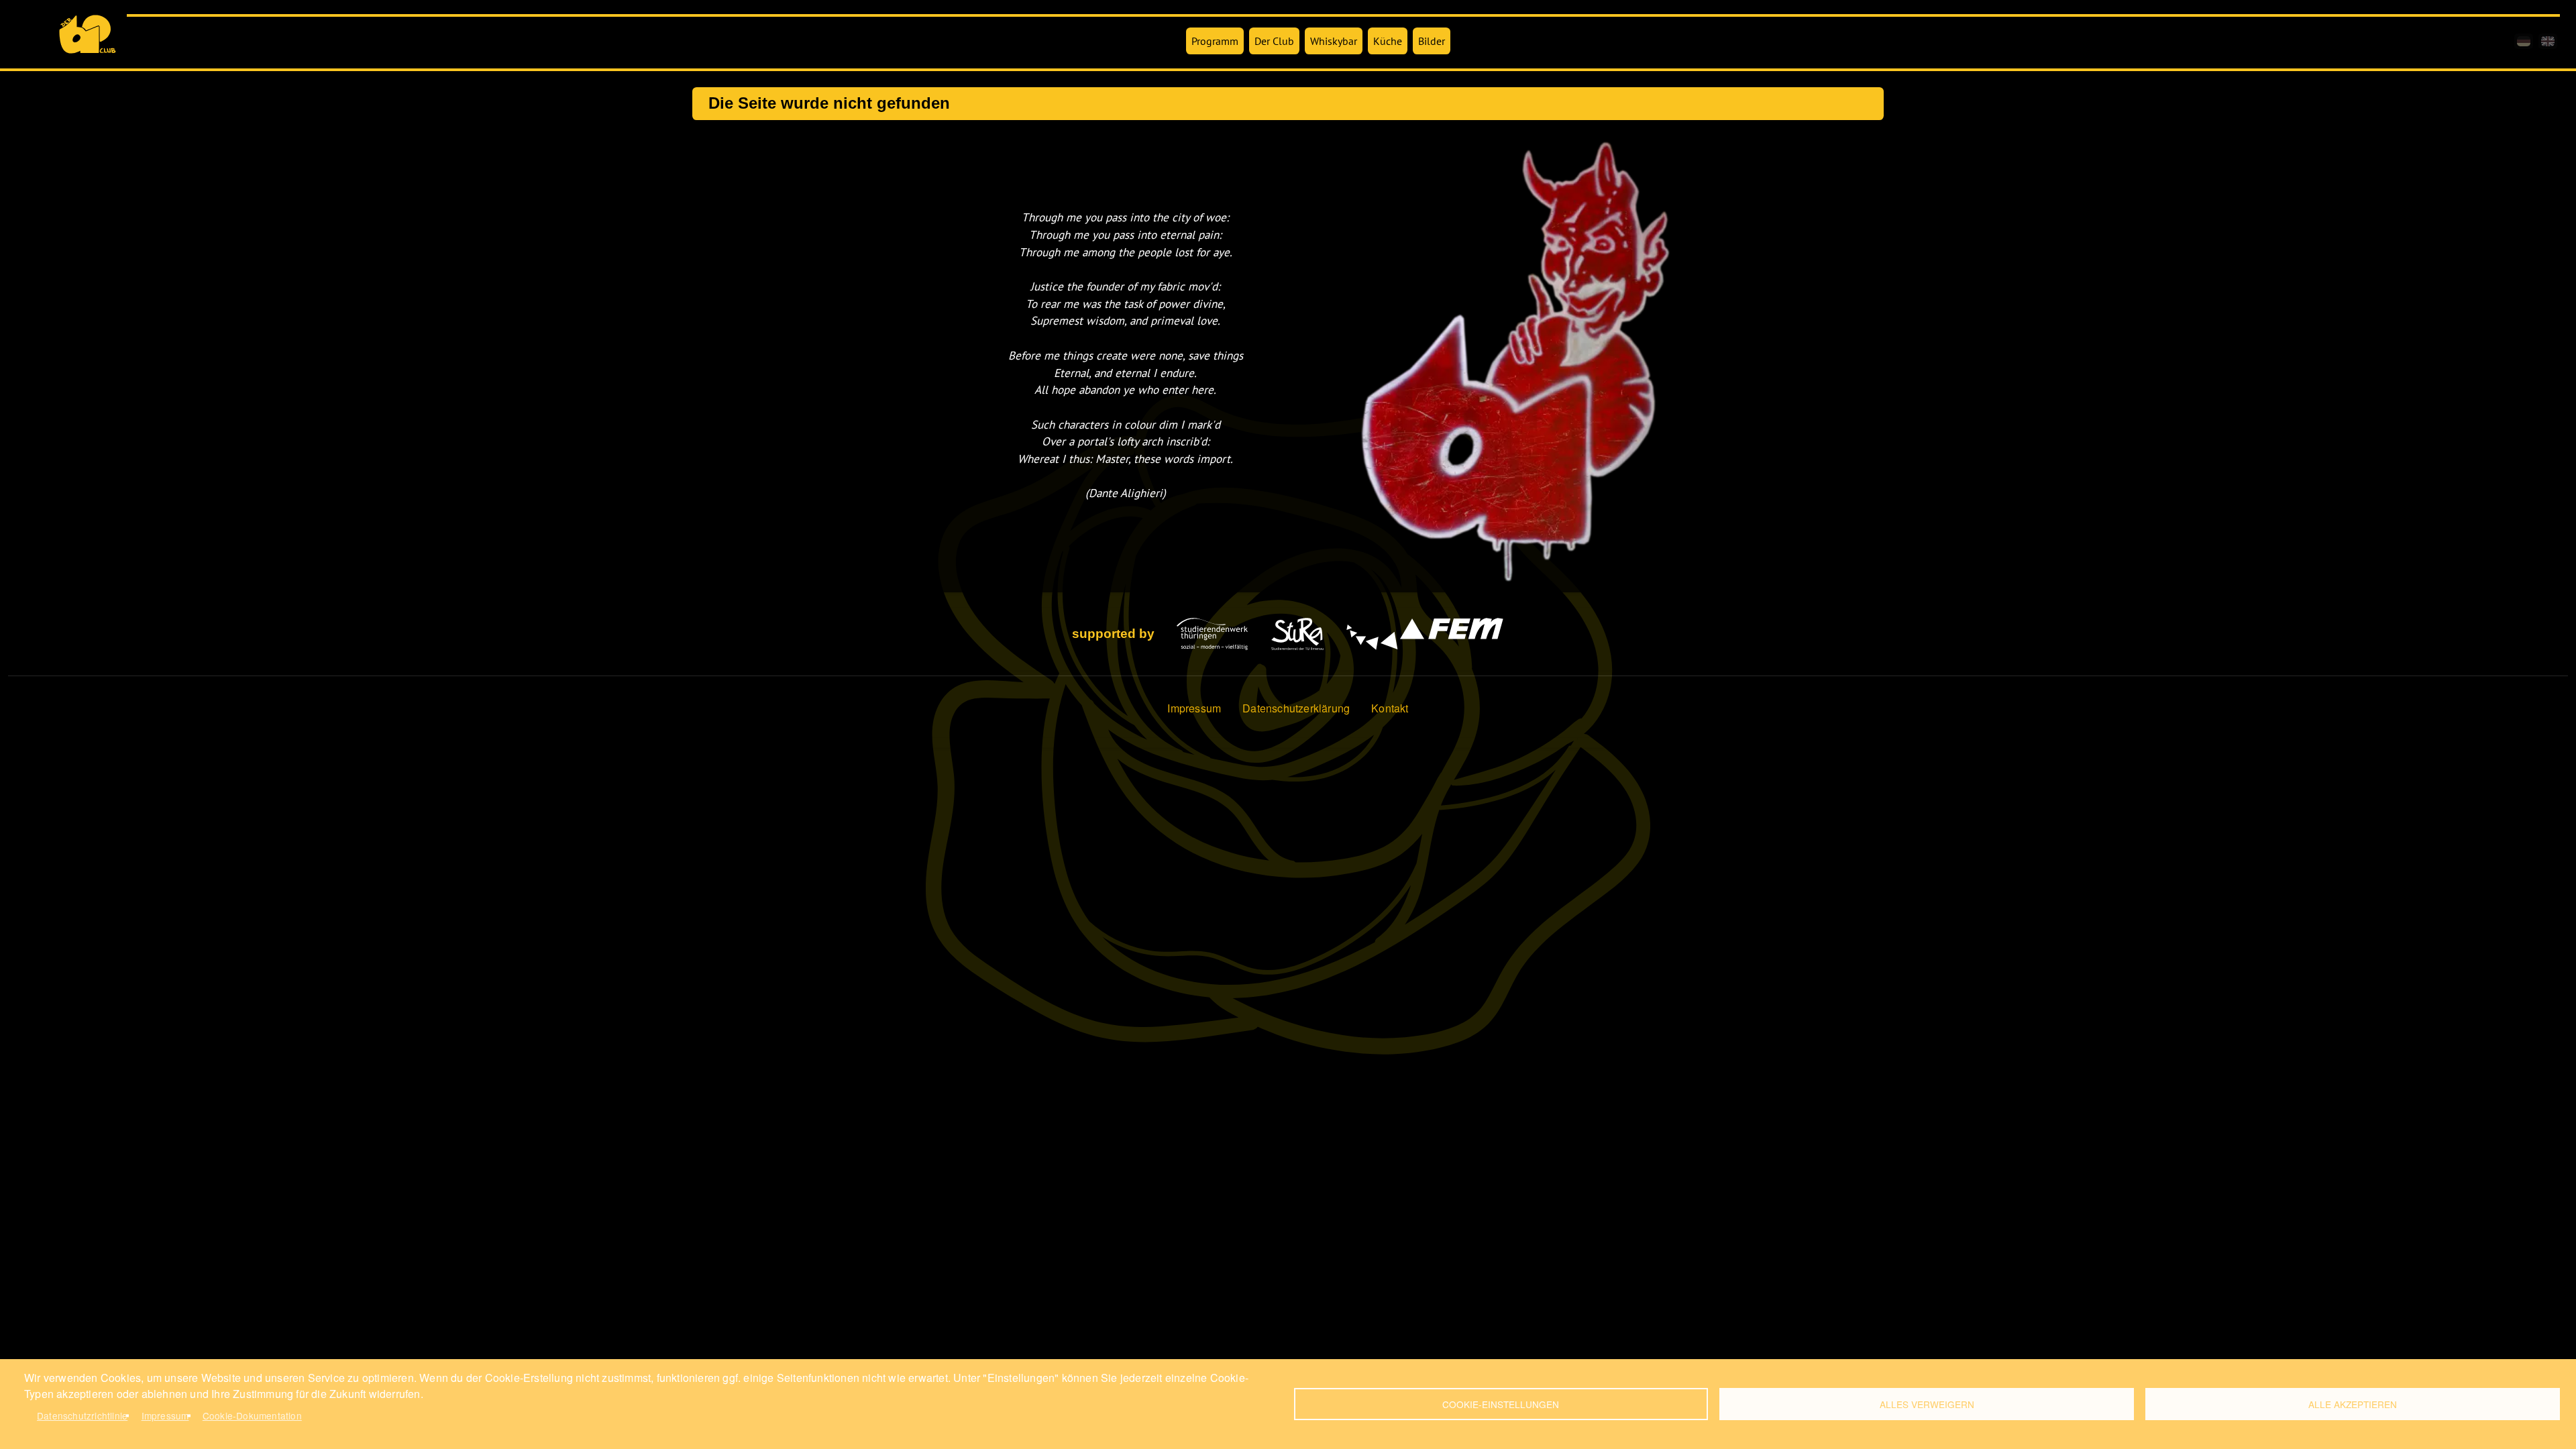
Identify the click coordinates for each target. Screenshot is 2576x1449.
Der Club (1274, 41)
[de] (2524, 41)
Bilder (1432, 41)
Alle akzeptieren (2353, 1404)
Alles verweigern (1927, 1404)
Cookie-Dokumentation (252, 1415)
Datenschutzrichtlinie (82, 1415)
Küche (1388, 41)
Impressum (1194, 708)
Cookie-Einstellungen (1501, 1404)
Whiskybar (1334, 41)
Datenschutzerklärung (1296, 708)
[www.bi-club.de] (88, 34)
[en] (2548, 41)
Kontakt (1390, 708)
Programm (1215, 41)
